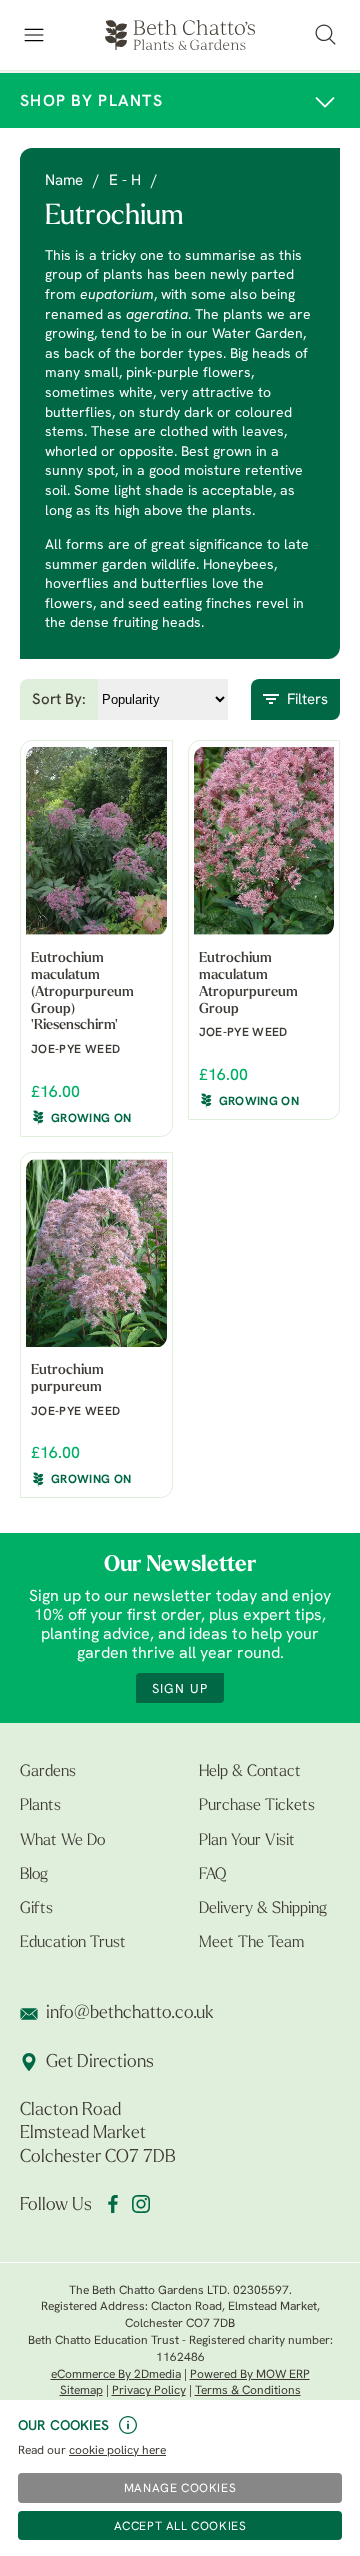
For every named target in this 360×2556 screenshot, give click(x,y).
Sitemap (81, 2391)
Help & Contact (250, 1772)
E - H (125, 181)
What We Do (62, 1841)
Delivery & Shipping (263, 1909)
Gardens (48, 1772)
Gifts (36, 1909)
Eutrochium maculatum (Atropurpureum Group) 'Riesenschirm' (82, 992)
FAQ (212, 1875)
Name (64, 181)
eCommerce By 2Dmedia (116, 2375)
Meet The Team (251, 1943)
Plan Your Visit (247, 1841)
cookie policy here (117, 2451)
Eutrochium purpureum (67, 1379)
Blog (34, 1875)
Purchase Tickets (257, 1806)
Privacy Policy (149, 2391)
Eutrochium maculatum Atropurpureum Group (248, 983)
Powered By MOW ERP (250, 2375)
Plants (40, 1806)
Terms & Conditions (248, 2391)
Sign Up (179, 1689)
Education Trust (73, 1943)
